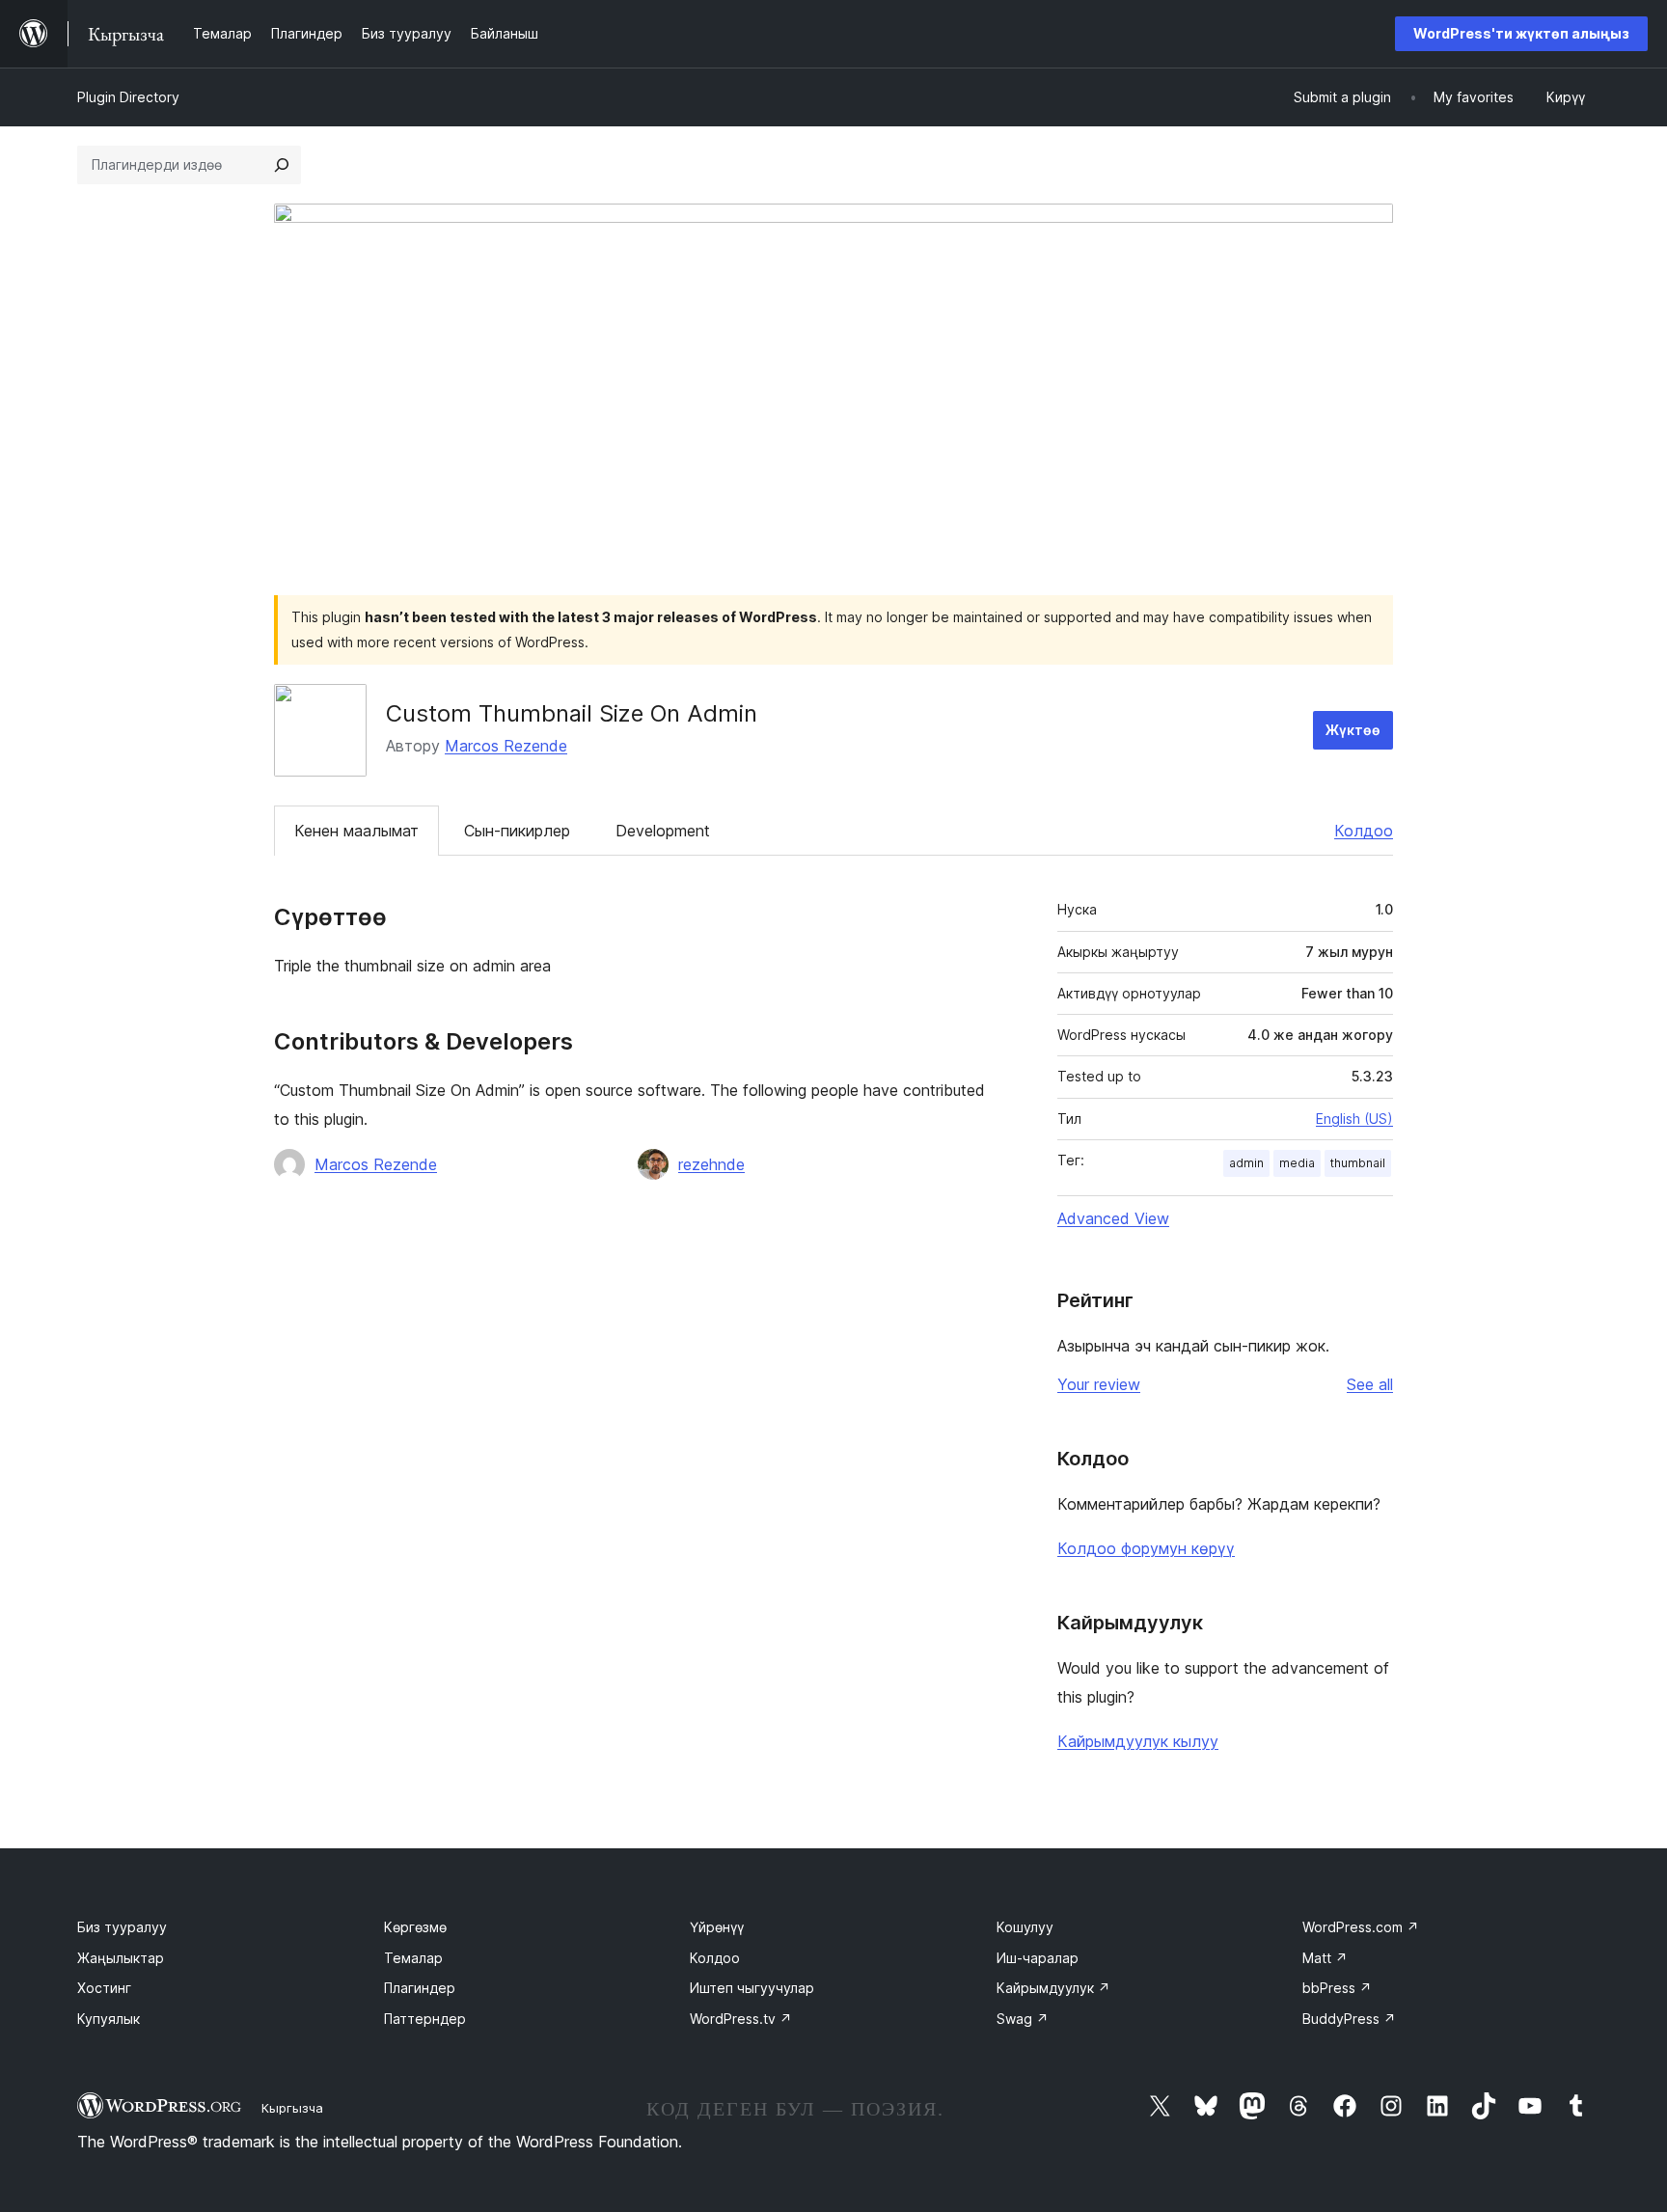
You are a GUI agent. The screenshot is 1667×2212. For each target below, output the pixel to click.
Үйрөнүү (717, 1927)
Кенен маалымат (356, 831)
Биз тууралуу (122, 1927)
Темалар (413, 1958)
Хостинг (104, 1988)
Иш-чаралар (1038, 1958)
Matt (1325, 1958)
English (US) (1354, 1119)
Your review (1099, 1384)
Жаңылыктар (121, 1958)
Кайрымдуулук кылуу (1138, 1741)
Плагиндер (420, 1988)
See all (1370, 1384)
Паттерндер (425, 2019)
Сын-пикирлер (517, 831)
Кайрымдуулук (1053, 1988)
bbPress (1337, 1988)
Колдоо (1364, 831)
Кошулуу (1025, 1927)
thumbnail (1358, 1163)
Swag (1023, 2019)
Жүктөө (1353, 730)
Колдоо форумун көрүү (1146, 1548)
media (1297, 1163)
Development (663, 831)
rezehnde (711, 1164)
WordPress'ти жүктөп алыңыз (1521, 33)
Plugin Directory (128, 97)
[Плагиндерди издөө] (282, 165)
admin (1246, 1163)
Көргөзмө (415, 1927)
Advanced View (1113, 1218)
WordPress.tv (741, 2019)
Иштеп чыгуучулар (752, 1988)
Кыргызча (292, 2108)
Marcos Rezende (506, 746)
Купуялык (109, 2019)
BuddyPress (1349, 2019)
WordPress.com (1361, 1927)
